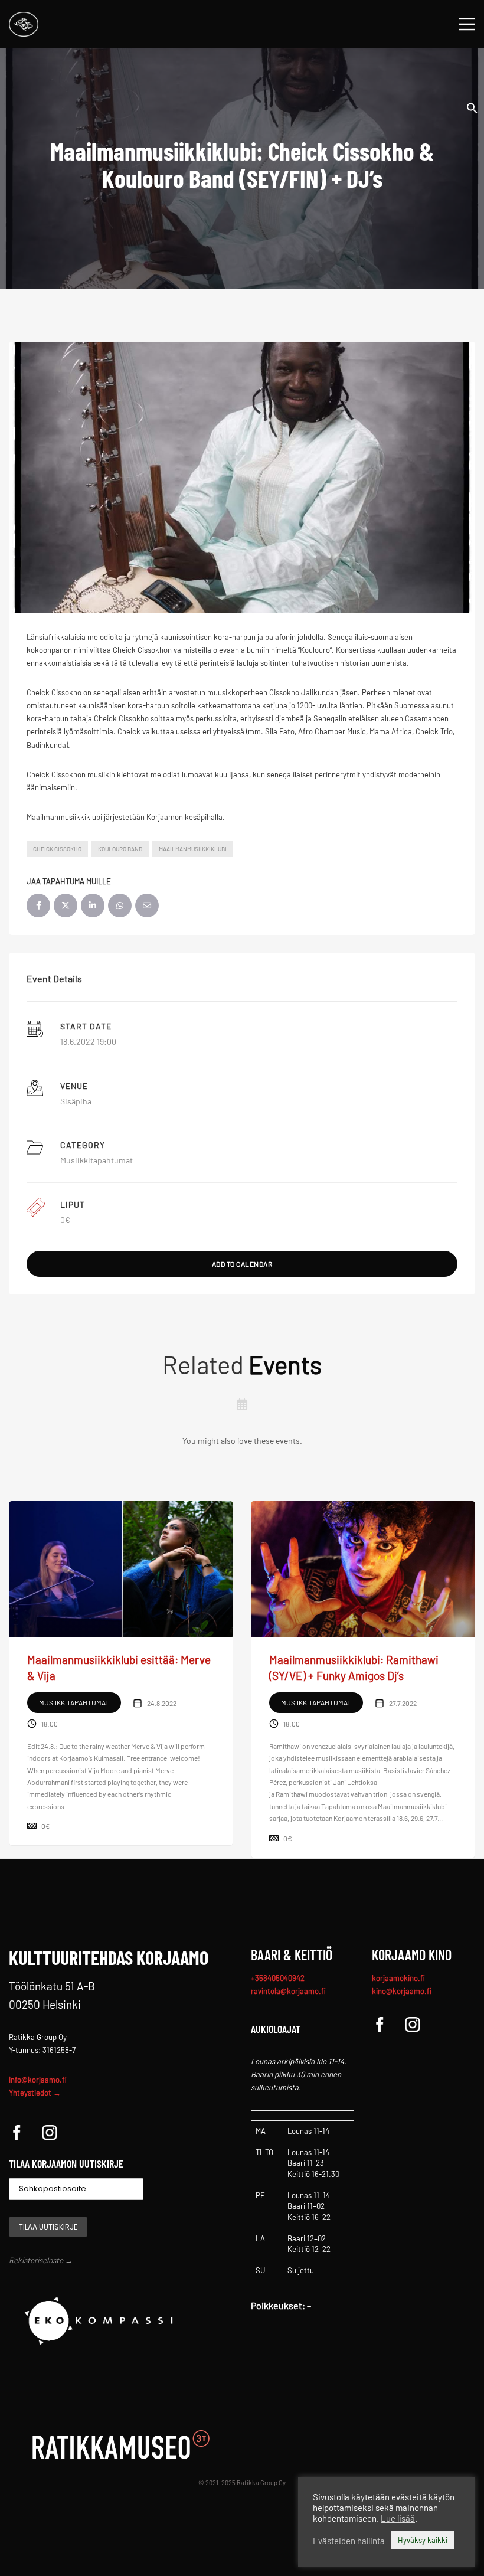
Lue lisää (398, 2518)
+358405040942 (278, 1978)
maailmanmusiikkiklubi (193, 849)
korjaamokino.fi (398, 1978)
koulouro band (120, 849)
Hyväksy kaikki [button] (423, 2540)
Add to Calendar (242, 1264)
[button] (472, 107)
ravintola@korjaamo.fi (288, 1991)
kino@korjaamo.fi (402, 1991)
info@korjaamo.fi (38, 2080)
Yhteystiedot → (35, 2093)
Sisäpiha (76, 1101)
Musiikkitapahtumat (97, 1160)
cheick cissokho (57, 849)
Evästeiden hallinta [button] (349, 2541)
